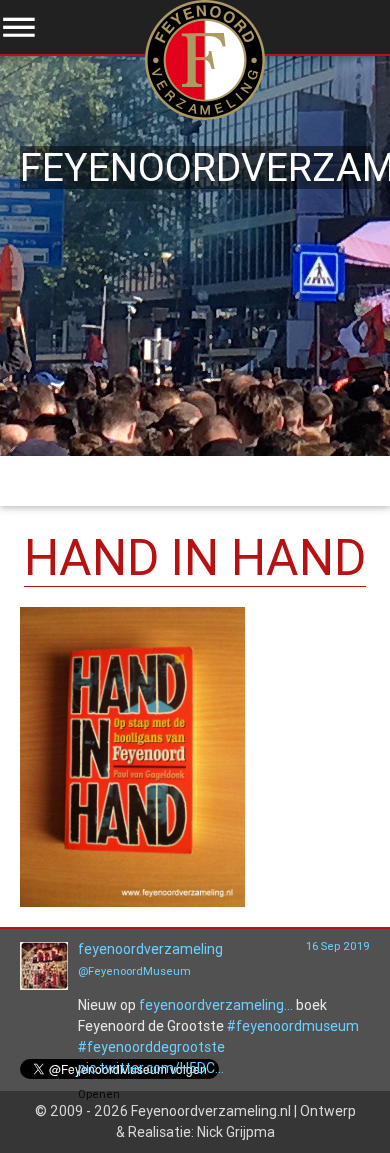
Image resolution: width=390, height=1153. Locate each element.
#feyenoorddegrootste (151, 1047)
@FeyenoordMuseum (134, 971)
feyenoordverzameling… (216, 1005)
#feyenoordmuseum (293, 1026)
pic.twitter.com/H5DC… (151, 1068)
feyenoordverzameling (150, 949)
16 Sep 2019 (338, 946)
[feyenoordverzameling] (44, 985)
